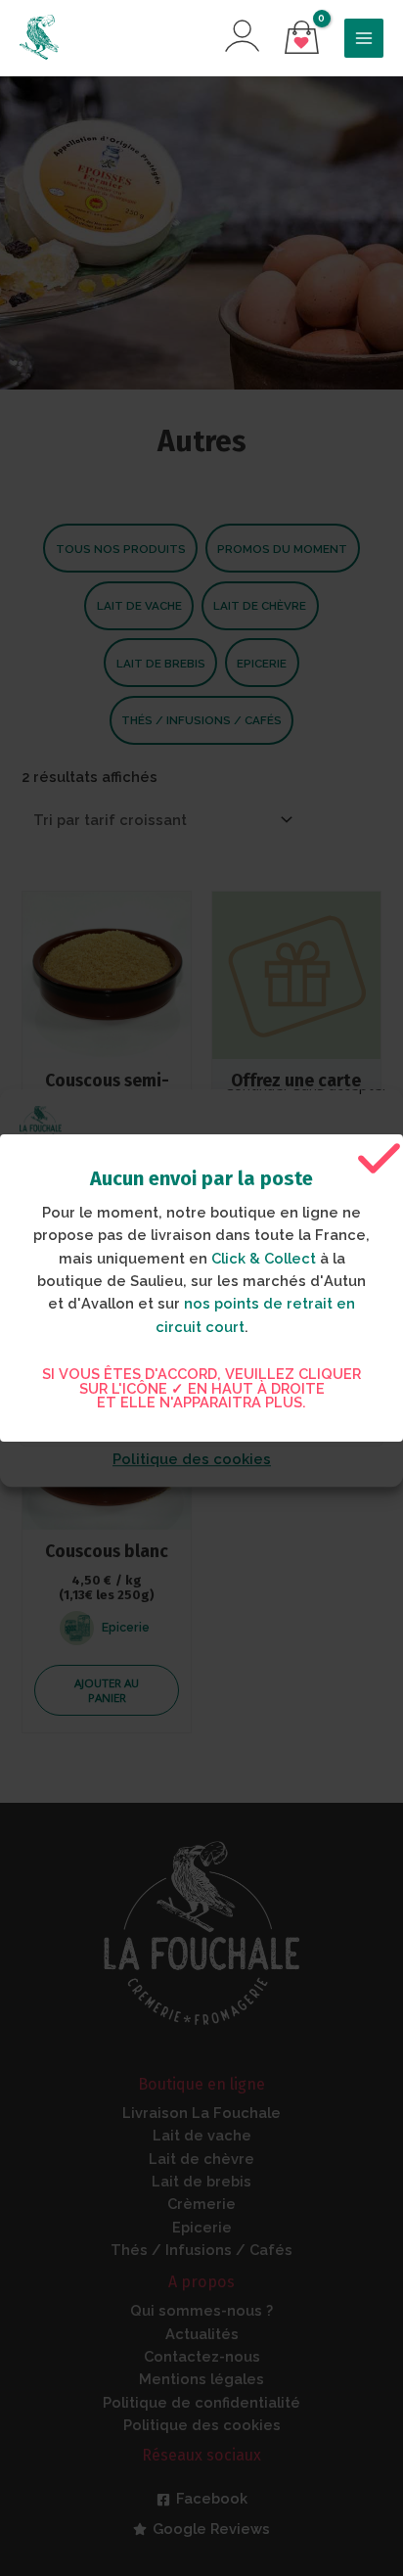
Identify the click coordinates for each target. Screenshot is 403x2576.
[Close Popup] (379, 1159)
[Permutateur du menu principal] (364, 38)
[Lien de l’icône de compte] (242, 36)
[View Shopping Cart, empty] (302, 39)
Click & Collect (264, 1258)
